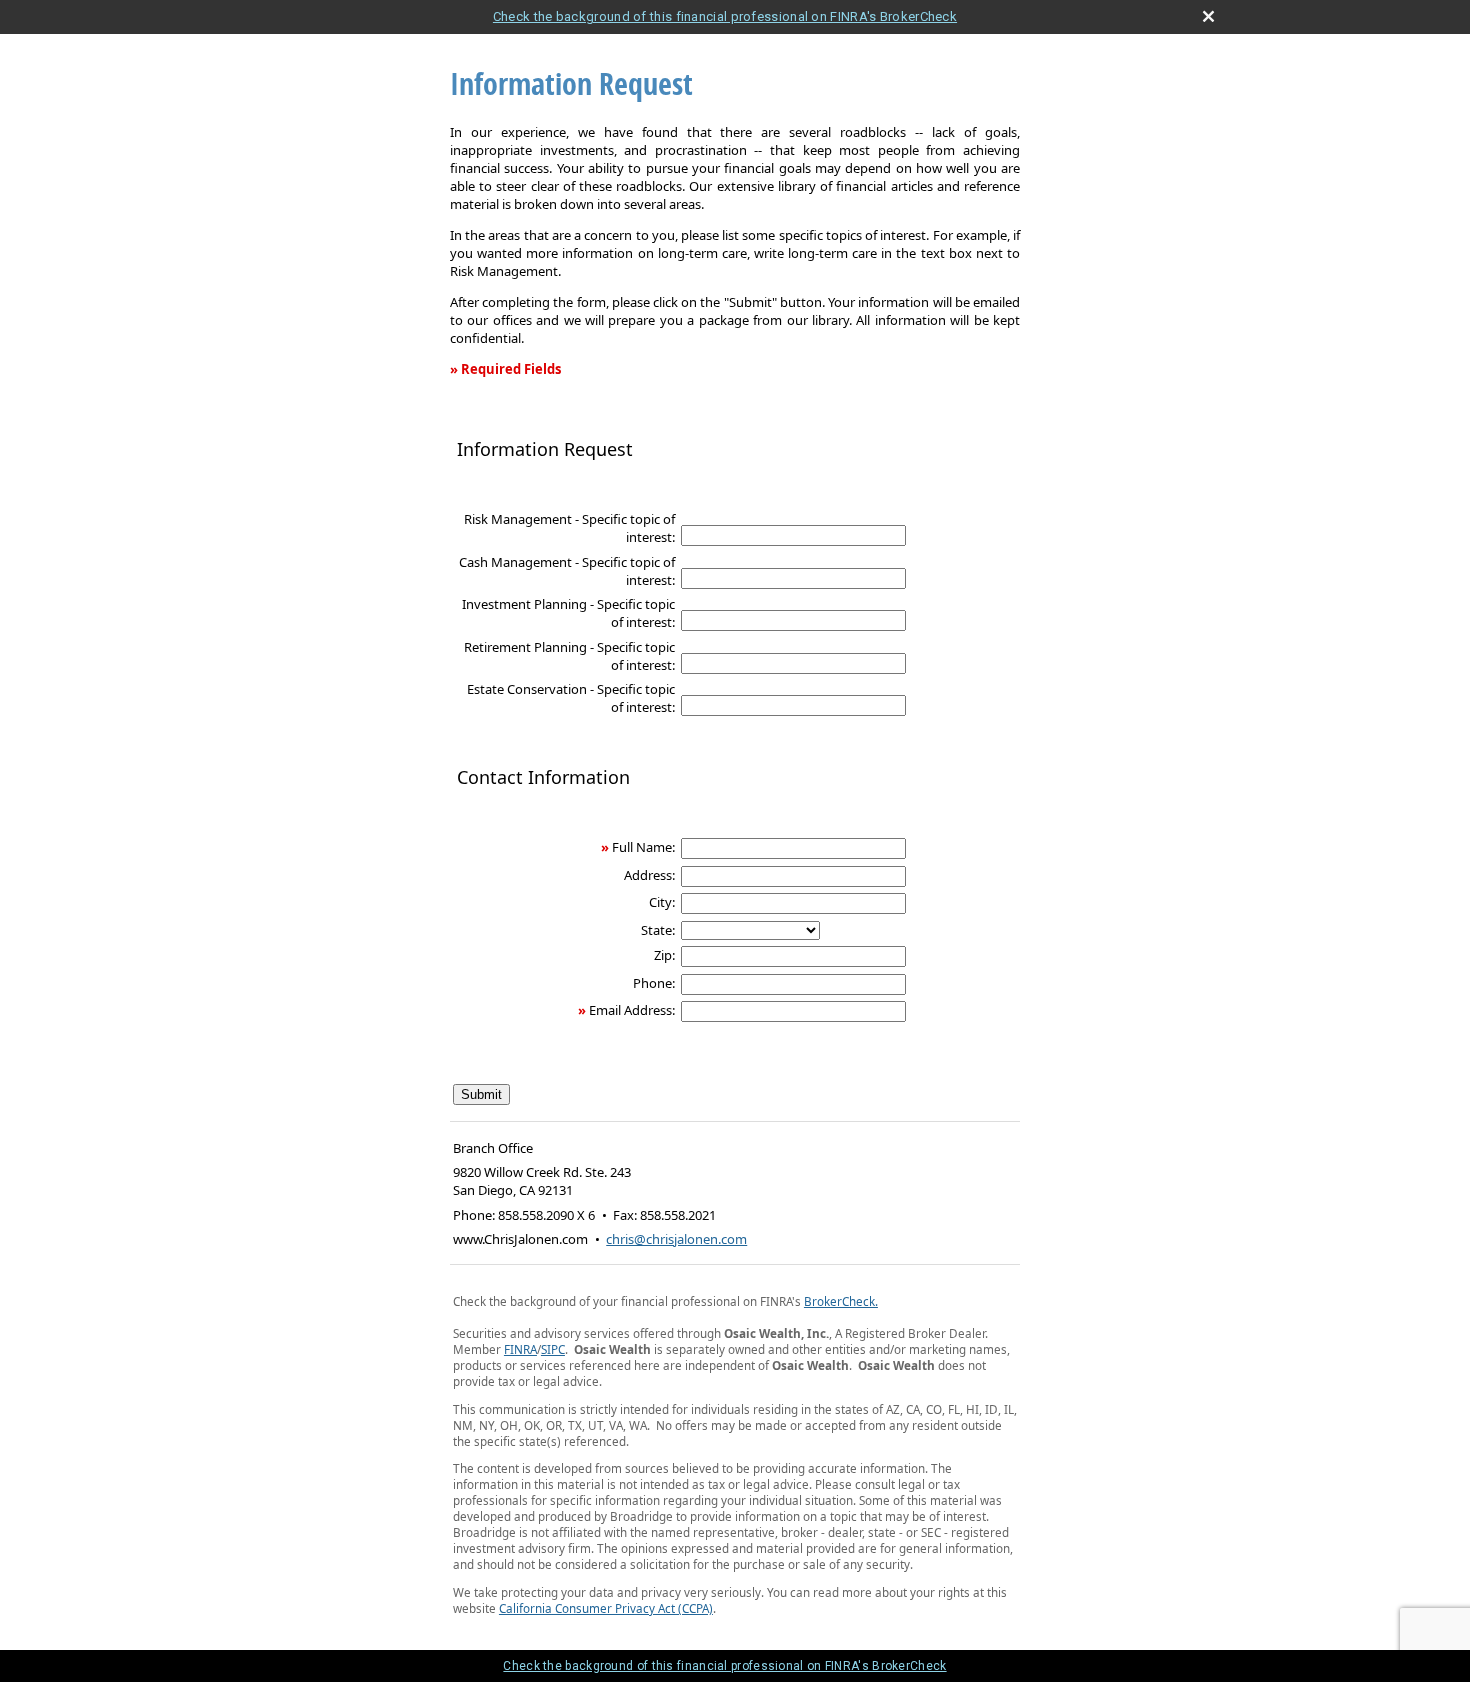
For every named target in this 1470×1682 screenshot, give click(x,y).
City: (662, 902)
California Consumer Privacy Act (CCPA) (606, 1608)
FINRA (520, 1349)
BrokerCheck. (841, 1301)
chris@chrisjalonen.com (676, 1239)
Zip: (664, 955)
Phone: (654, 983)
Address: (649, 875)
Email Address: (632, 1010)
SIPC (553, 1349)
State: (658, 930)
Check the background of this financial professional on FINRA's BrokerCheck (725, 16)
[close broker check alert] (1208, 16)
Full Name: (643, 847)
